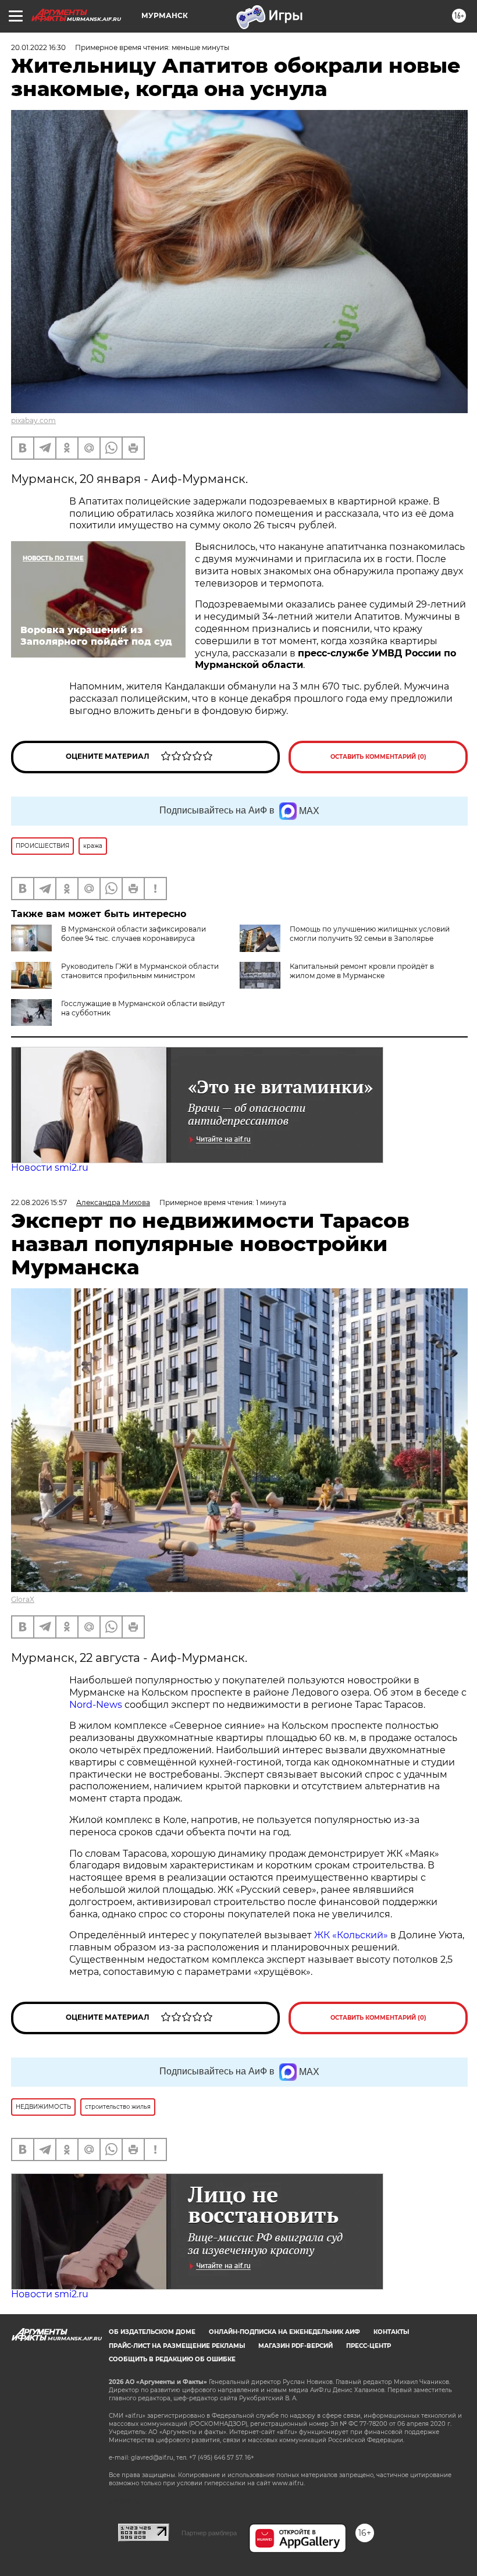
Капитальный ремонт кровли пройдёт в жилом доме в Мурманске (362, 971)
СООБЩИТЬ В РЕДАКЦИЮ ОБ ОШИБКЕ (172, 2359)
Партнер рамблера (209, 2533)
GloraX (23, 1599)
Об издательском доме (152, 2332)
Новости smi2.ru (50, 1168)
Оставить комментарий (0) (378, 757)
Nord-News (96, 1705)
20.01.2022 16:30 (38, 47)
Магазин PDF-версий (296, 2346)
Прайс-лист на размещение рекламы (177, 2346)
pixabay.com (33, 420)
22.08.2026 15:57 (39, 1202)
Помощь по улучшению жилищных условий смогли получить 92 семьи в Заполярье (370, 934)
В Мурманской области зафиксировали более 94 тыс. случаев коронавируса (134, 934)
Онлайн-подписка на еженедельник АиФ (284, 2332)
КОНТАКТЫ (391, 2332)
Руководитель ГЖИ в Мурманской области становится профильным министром (140, 971)
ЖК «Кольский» (351, 1935)
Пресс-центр (369, 2346)
